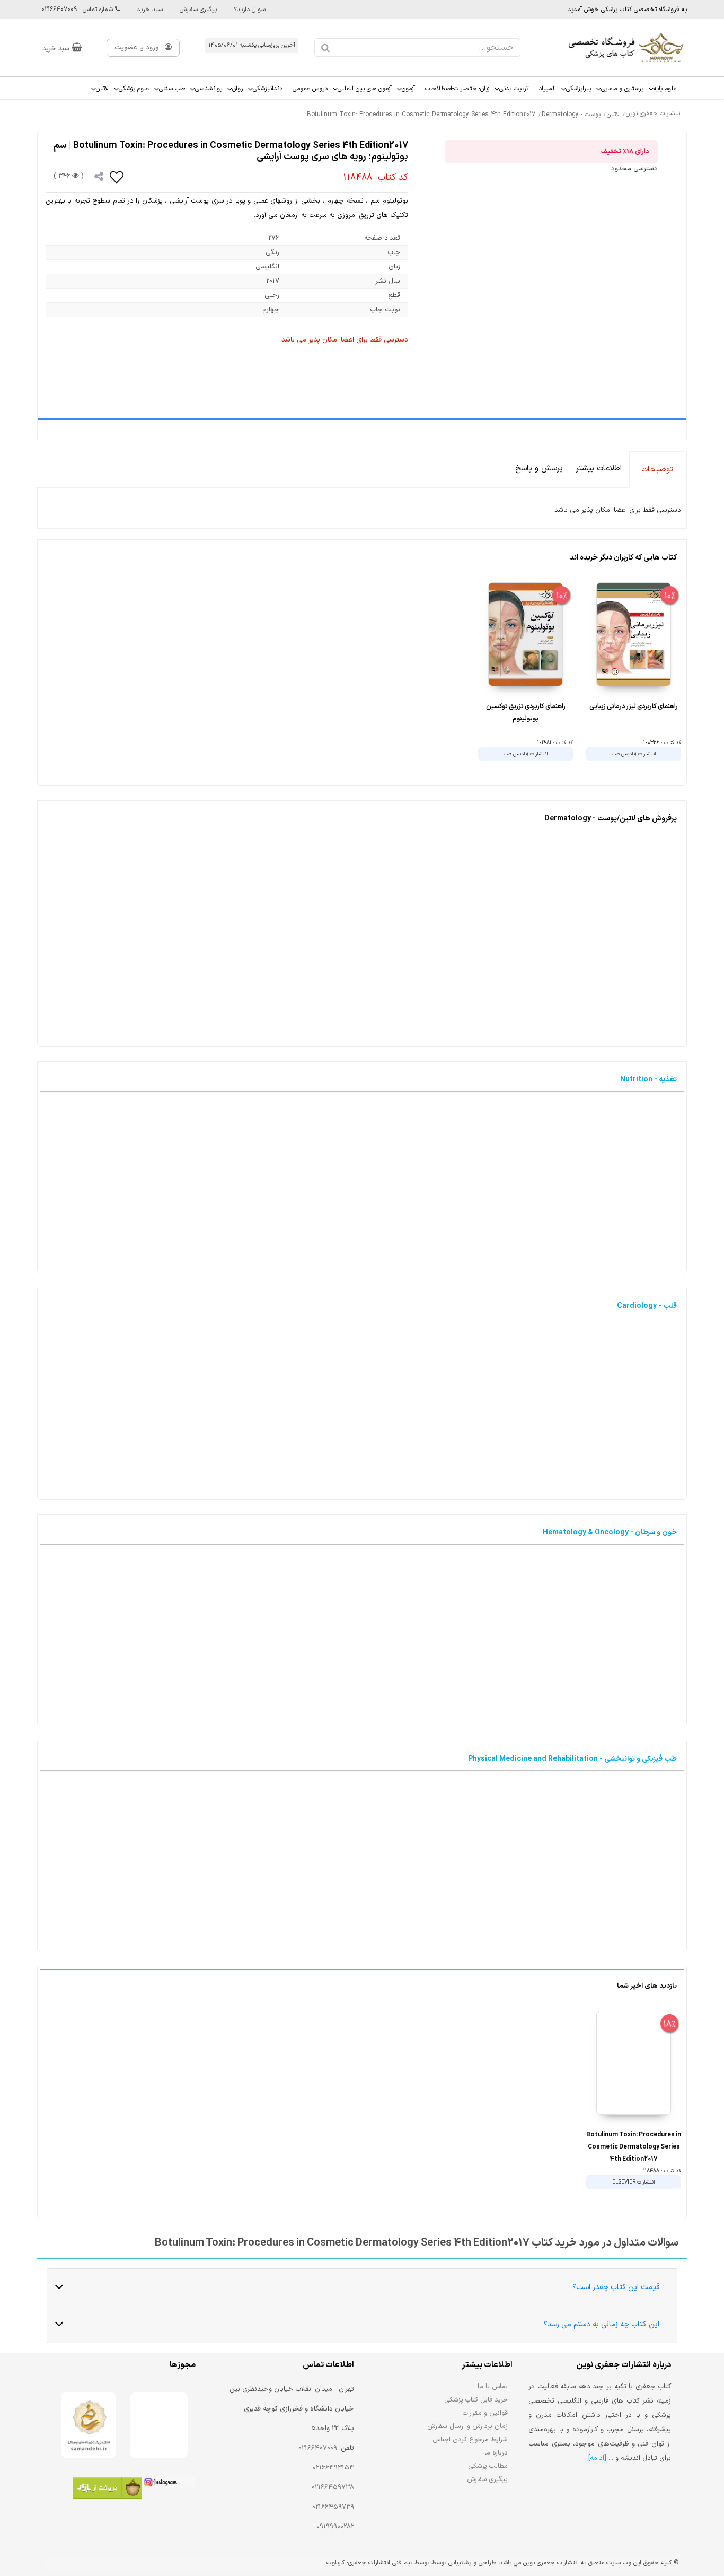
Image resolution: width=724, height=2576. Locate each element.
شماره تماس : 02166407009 (78, 10)
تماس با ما (493, 2386)
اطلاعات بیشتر (599, 469)
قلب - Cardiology (647, 1306)
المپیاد (547, 89)
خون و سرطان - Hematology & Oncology (610, 1532)
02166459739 (333, 2507)
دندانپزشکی (268, 89)
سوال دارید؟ (250, 10)
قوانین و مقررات (485, 2413)
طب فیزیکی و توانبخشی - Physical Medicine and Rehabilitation (572, 1759)
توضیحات (657, 470)
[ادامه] (597, 2458)
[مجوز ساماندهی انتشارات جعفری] (89, 2425)
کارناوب (335, 2563)
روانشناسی (209, 89)
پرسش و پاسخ (539, 469)
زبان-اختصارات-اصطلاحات (457, 89)
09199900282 (335, 2527)
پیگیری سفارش (198, 10)
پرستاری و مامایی (622, 89)
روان (237, 89)
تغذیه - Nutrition (648, 1080)
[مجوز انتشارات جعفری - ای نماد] (159, 2425)
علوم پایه (665, 89)
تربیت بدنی (514, 89)
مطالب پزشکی (488, 2466)
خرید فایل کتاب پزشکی (476, 2400)
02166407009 (318, 2448)
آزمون (408, 89)
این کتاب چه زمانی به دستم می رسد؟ (602, 2324)
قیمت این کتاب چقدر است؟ (616, 2287)
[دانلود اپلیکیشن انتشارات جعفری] (107, 2490)
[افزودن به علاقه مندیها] (117, 177)
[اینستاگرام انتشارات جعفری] (169, 2484)
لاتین (102, 89)
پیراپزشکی (579, 89)
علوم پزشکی (134, 89)
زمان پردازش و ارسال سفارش (467, 2426)
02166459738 (333, 2487)
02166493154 (333, 2468)
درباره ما (496, 2453)
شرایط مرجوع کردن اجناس (470, 2439)
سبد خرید (150, 10)
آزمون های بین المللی (365, 89)
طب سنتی (172, 89)
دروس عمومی (310, 89)
